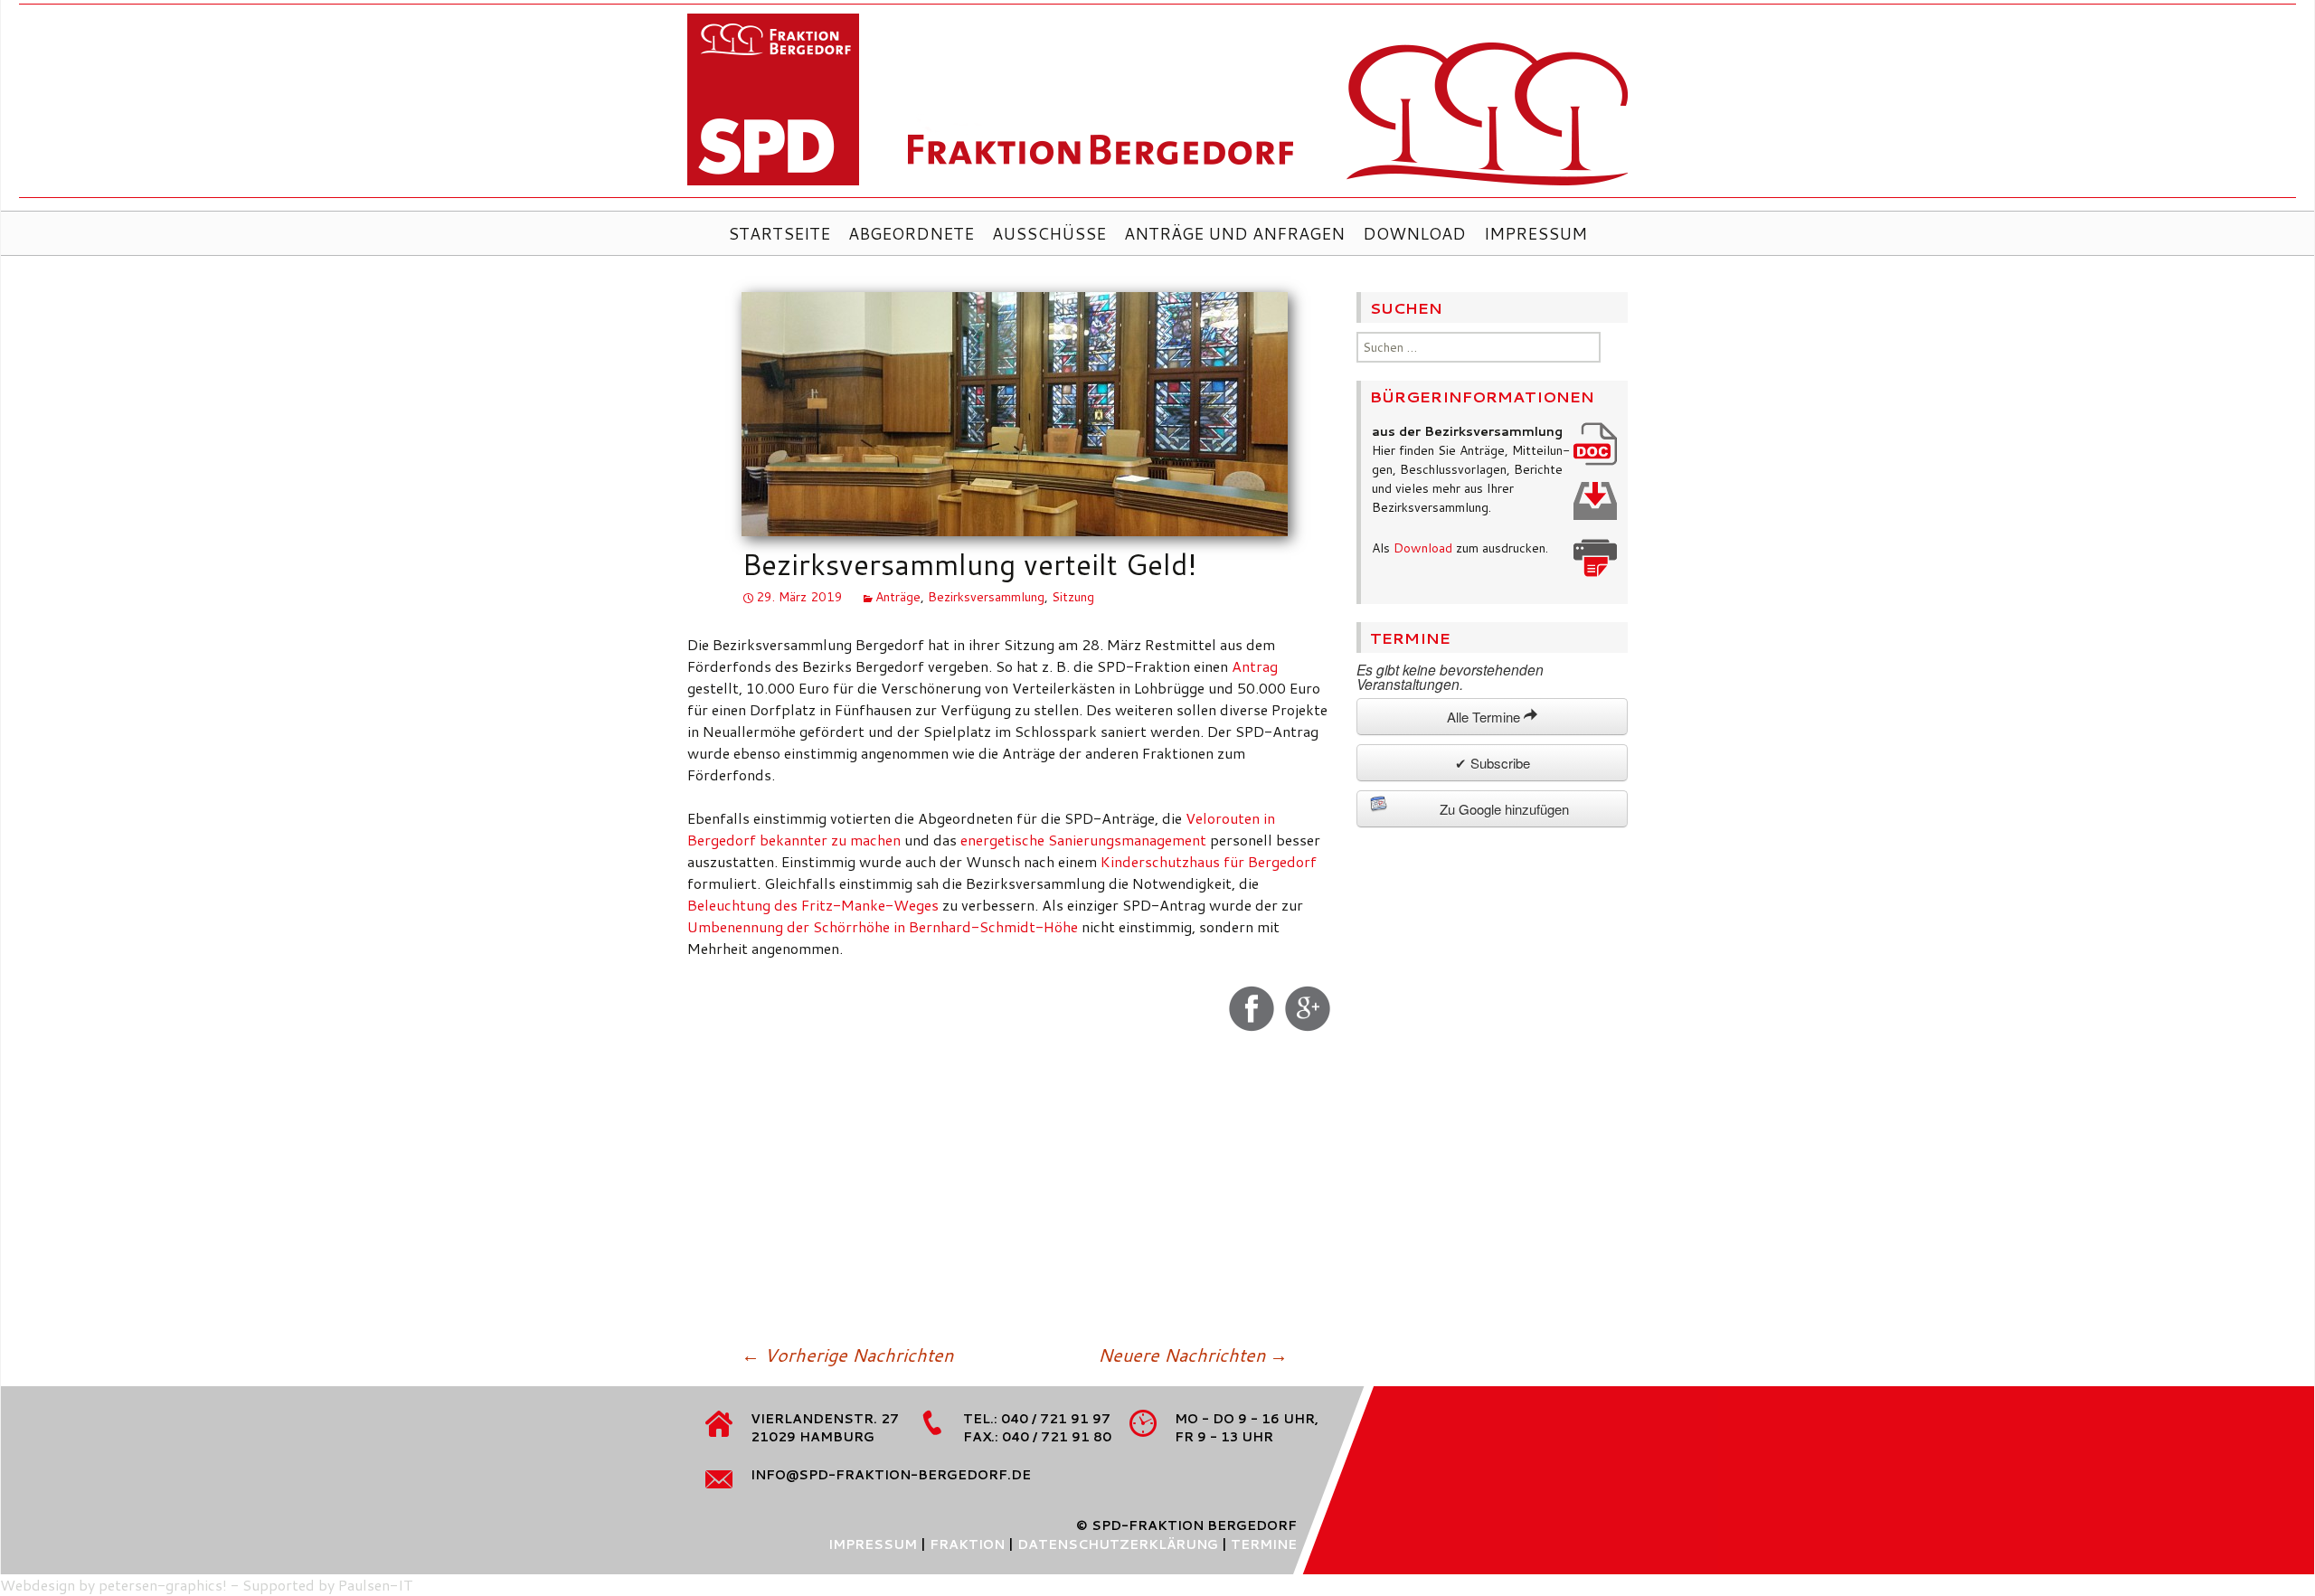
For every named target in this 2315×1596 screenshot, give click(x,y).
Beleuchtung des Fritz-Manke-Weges (813, 905)
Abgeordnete (911, 233)
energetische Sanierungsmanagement (1083, 840)
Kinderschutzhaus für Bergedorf (1209, 861)
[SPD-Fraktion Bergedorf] (1157, 106)
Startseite (779, 233)
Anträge (898, 597)
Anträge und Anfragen (1234, 233)
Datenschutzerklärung (1118, 1544)
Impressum (1535, 233)
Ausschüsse (1049, 233)
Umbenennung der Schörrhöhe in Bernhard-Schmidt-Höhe (883, 926)
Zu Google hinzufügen (1504, 809)
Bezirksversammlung (986, 597)
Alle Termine (1485, 717)
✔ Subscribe (1493, 763)
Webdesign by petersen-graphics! (113, 1585)
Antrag (1255, 666)
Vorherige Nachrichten (847, 1355)
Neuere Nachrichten (1193, 1355)
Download (1414, 233)
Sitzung (1073, 597)
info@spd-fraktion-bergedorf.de (891, 1475)
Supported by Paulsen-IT (328, 1585)
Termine (1264, 1544)
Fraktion (967, 1544)
